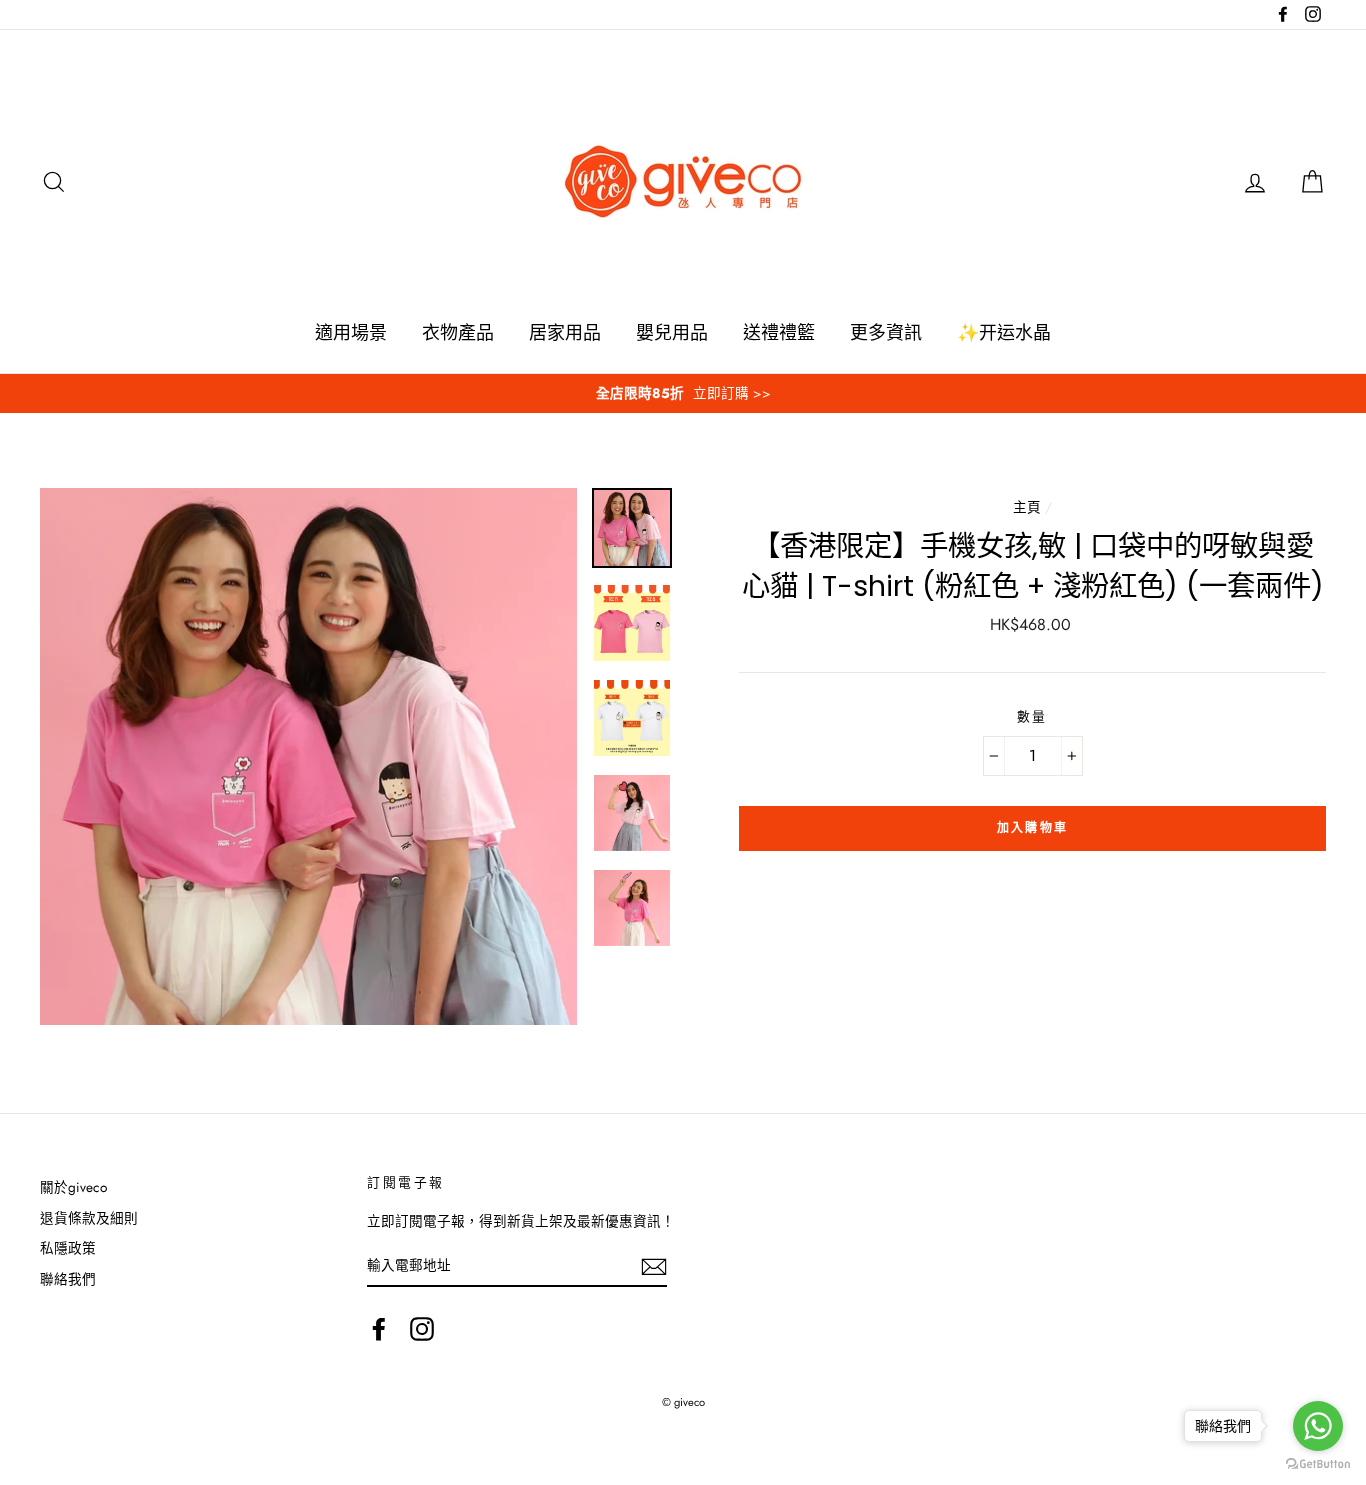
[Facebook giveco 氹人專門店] (379, 1329)
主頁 (1027, 507)
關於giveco (73, 1187)
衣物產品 (458, 333)
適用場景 (351, 333)
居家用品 (565, 333)
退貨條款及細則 (89, 1218)
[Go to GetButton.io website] (1318, 1464)
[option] (683, 393)
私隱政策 (68, 1248)
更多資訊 (886, 333)
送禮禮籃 (779, 333)
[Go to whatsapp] (1318, 1426)
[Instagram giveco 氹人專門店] (422, 1329)
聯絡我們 (68, 1279)
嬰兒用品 (672, 333)
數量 (1032, 717)
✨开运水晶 (1004, 333)
